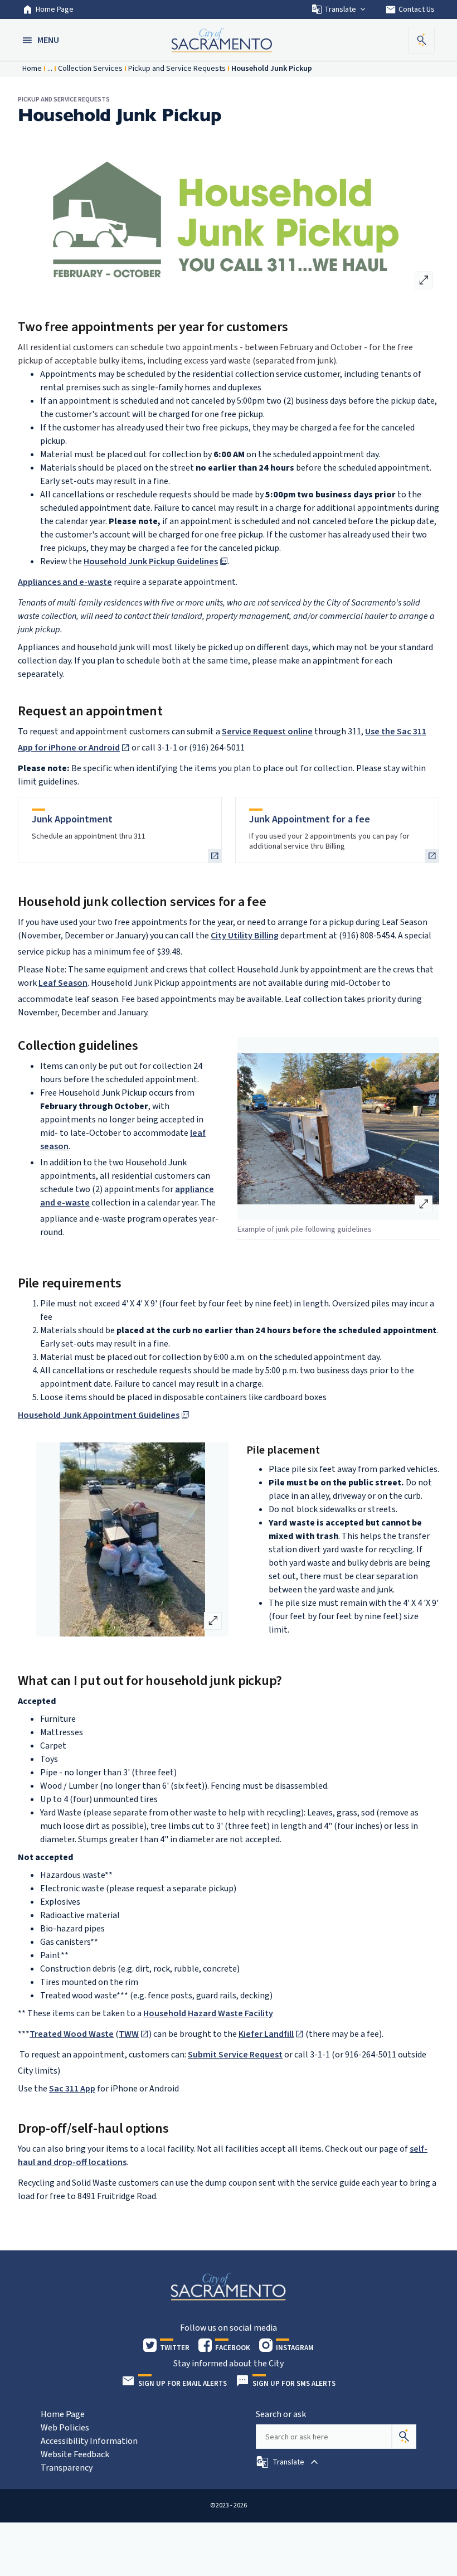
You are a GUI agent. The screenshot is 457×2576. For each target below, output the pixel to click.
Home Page (55, 9)
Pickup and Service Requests (177, 69)
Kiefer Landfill (266, 2034)
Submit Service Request (235, 2055)
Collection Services (90, 69)
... (50, 69)
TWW (129, 2034)
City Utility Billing (245, 936)
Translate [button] (340, 9)
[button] (42, 40)
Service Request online (267, 732)
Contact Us (410, 9)
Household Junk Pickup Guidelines (151, 561)
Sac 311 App (72, 2089)
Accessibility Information (89, 2441)
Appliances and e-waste (65, 582)
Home (32, 69)
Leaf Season (63, 983)
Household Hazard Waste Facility (208, 2013)
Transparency (67, 2468)
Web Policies (65, 2428)
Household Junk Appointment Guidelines (99, 1415)
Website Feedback (75, 2454)
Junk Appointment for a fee (310, 819)
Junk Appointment (72, 819)
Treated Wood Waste (72, 2034)
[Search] (404, 2437)
